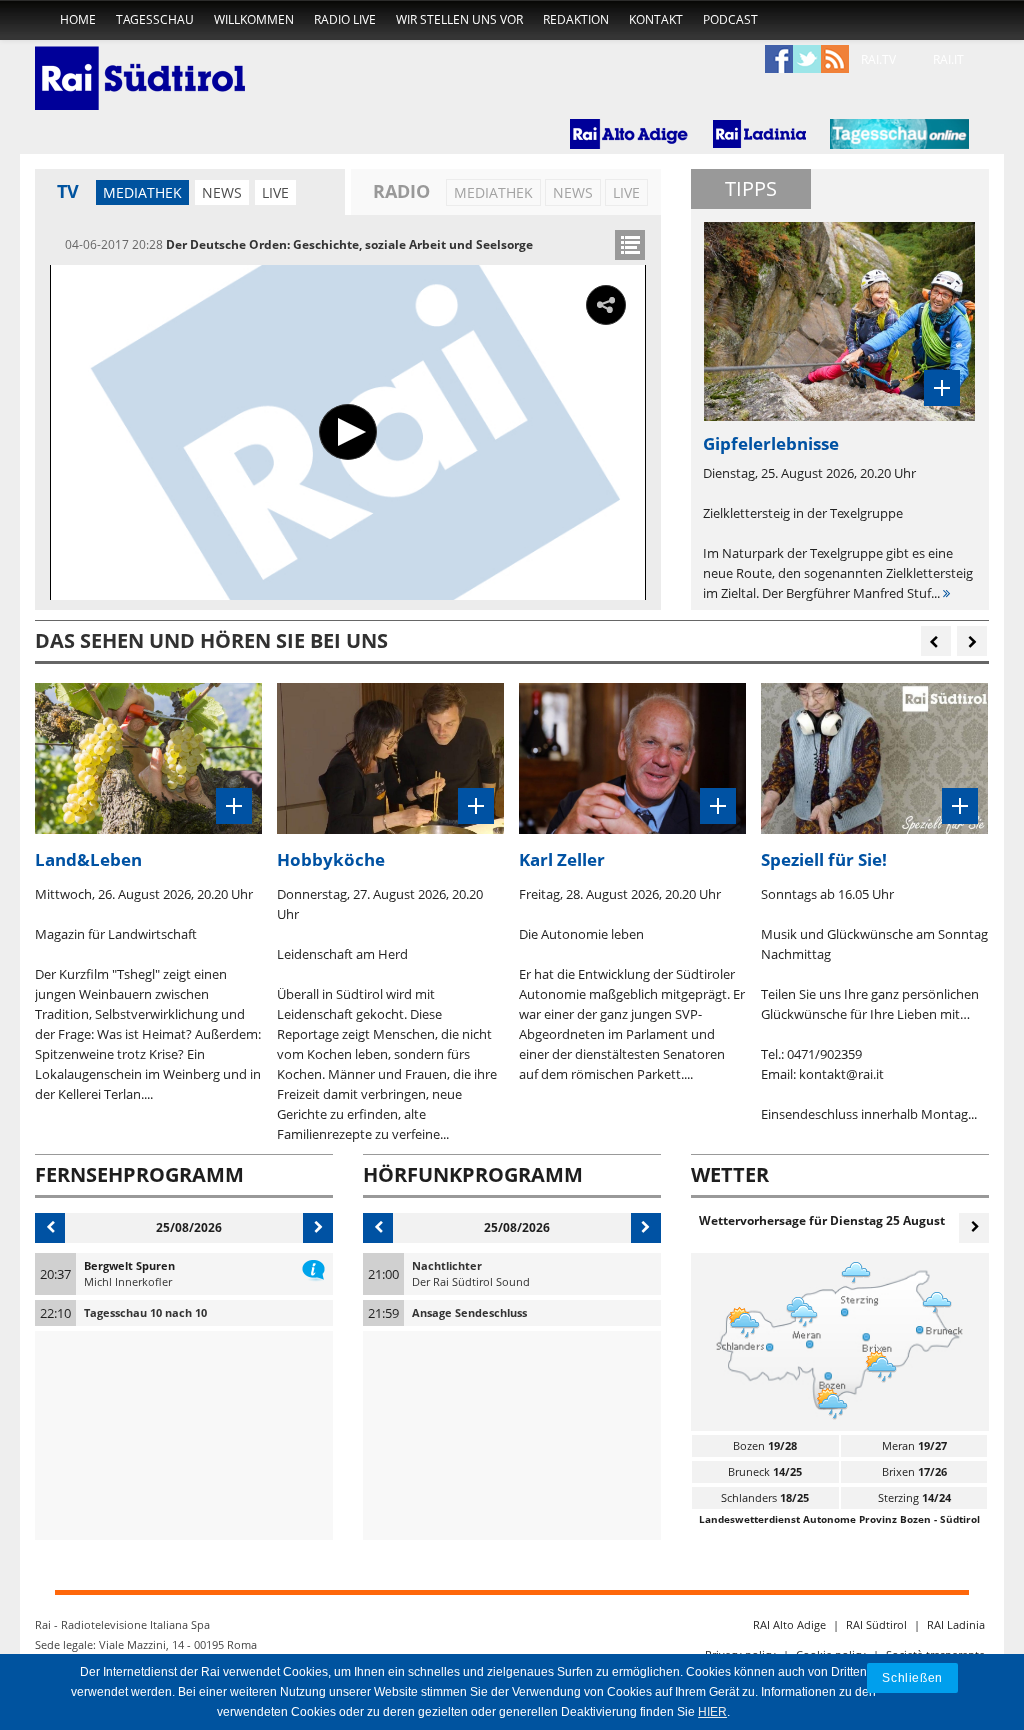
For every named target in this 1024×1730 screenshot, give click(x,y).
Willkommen (254, 19)
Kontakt (656, 19)
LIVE (275, 192)
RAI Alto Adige (789, 1624)
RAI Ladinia (956, 1624)
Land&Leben (88, 859)
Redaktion (576, 19)
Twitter (807, 60)
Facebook (779, 60)
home (78, 19)
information (313, 1266)
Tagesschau (155, 19)
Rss (835, 60)
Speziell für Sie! (824, 859)
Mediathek (142, 192)
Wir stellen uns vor (459, 19)
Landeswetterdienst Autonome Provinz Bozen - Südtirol (839, 1519)
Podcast (730, 19)
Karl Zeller (562, 859)
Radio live (345, 19)
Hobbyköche (331, 859)
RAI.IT (948, 59)
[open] (630, 245)
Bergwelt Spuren (129, 1265)
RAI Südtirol (876, 1624)
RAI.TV (878, 59)
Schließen (912, 1677)
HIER (712, 1712)
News (222, 192)
